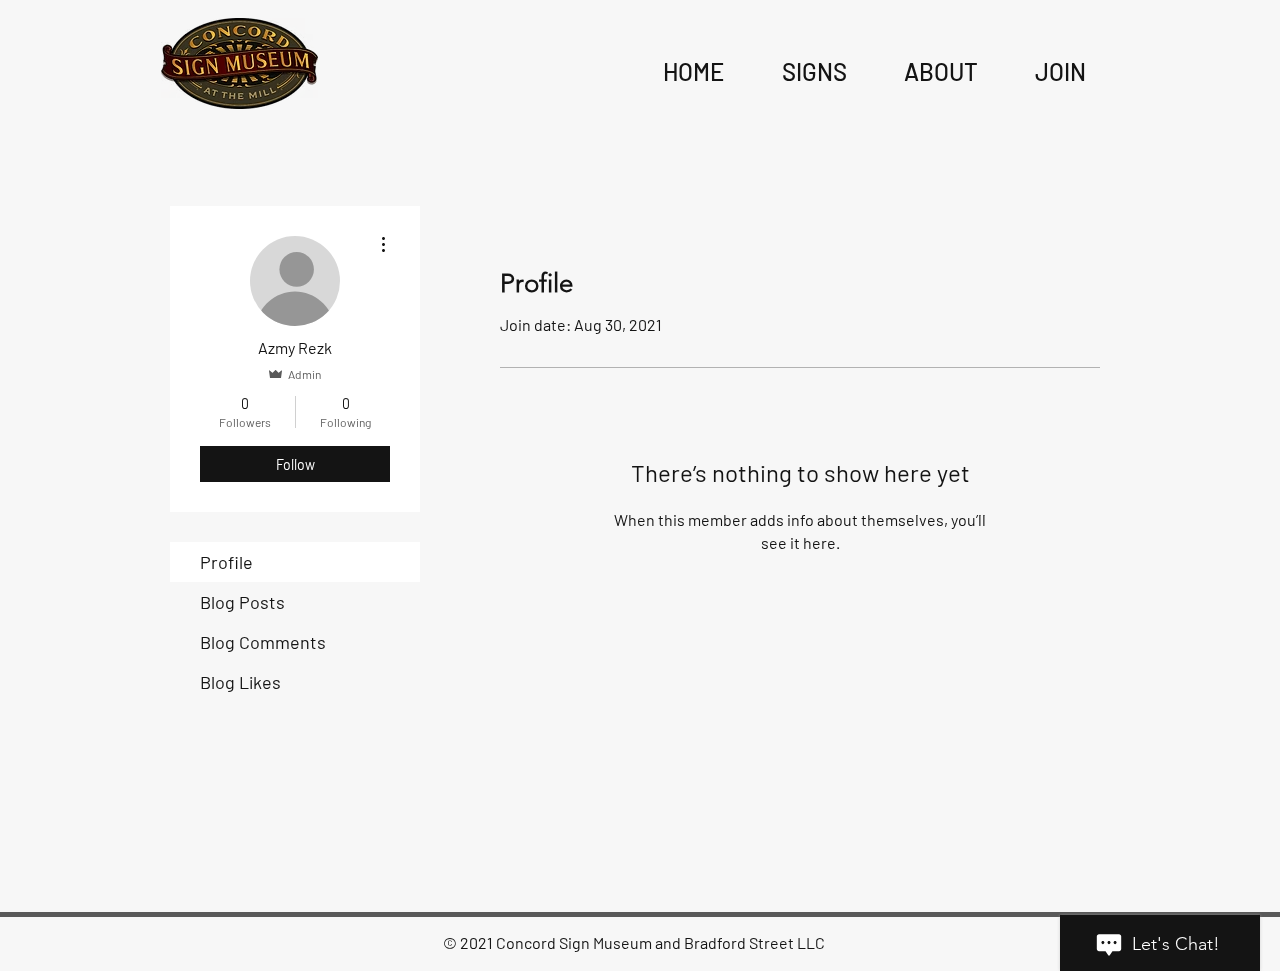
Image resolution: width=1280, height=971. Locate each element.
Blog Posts (242, 602)
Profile (226, 562)
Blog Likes (240, 682)
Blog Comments (263, 642)
